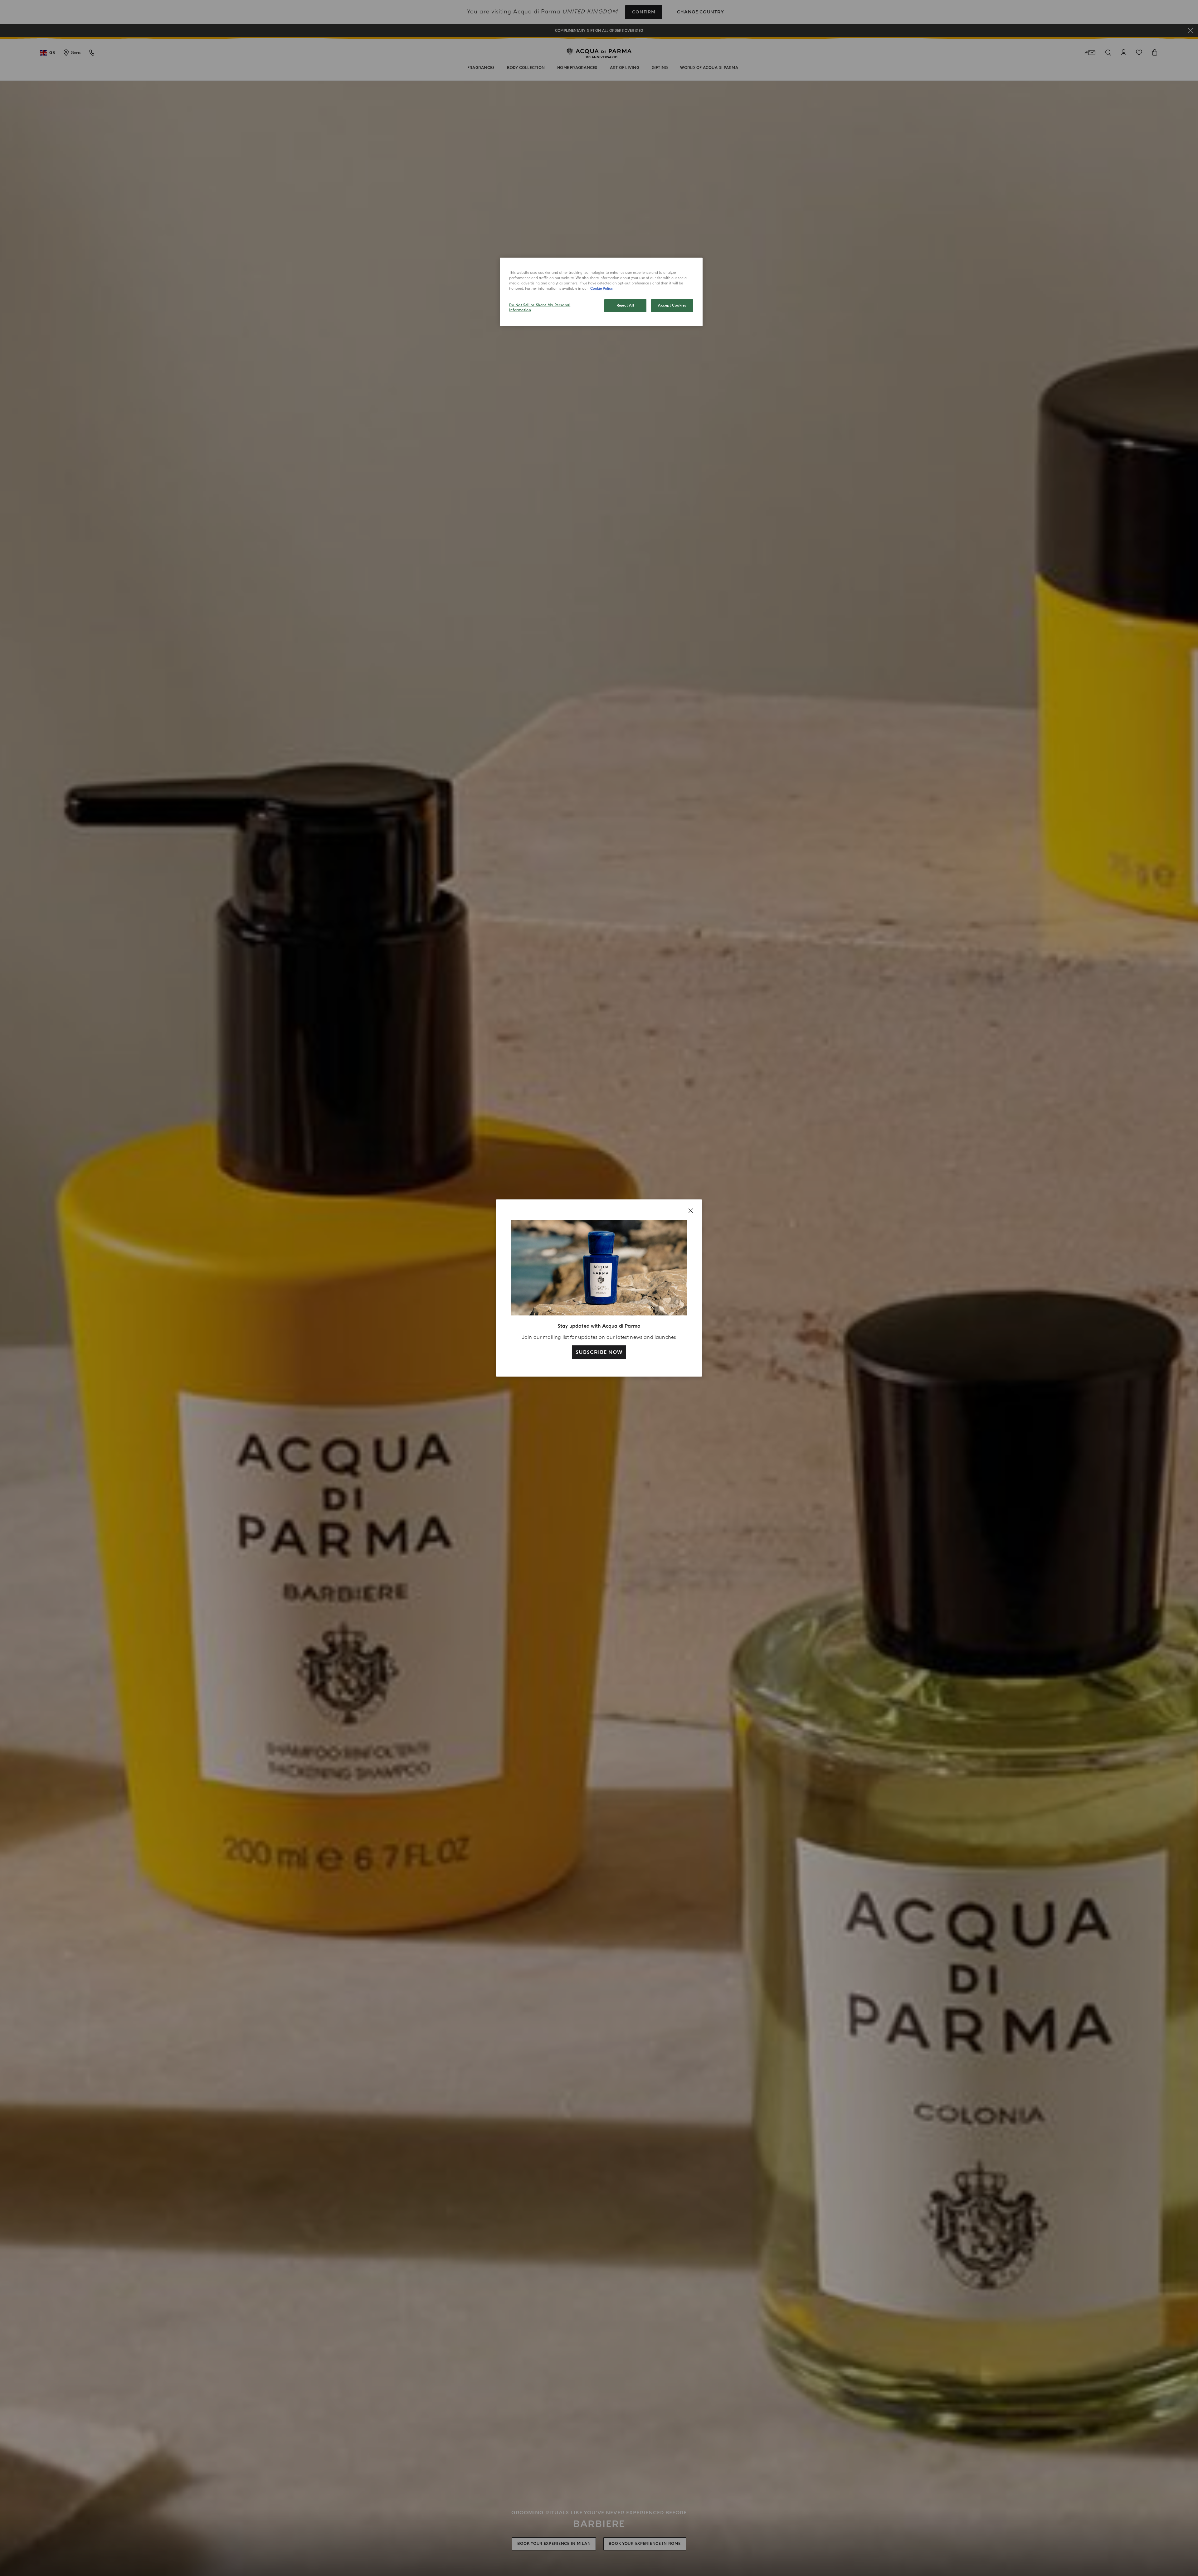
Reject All (625, 305)
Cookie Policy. (602, 289)
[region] (601, 292)
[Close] (691, 1211)
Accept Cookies (672, 305)
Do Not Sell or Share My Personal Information (540, 308)
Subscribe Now (599, 1352)
